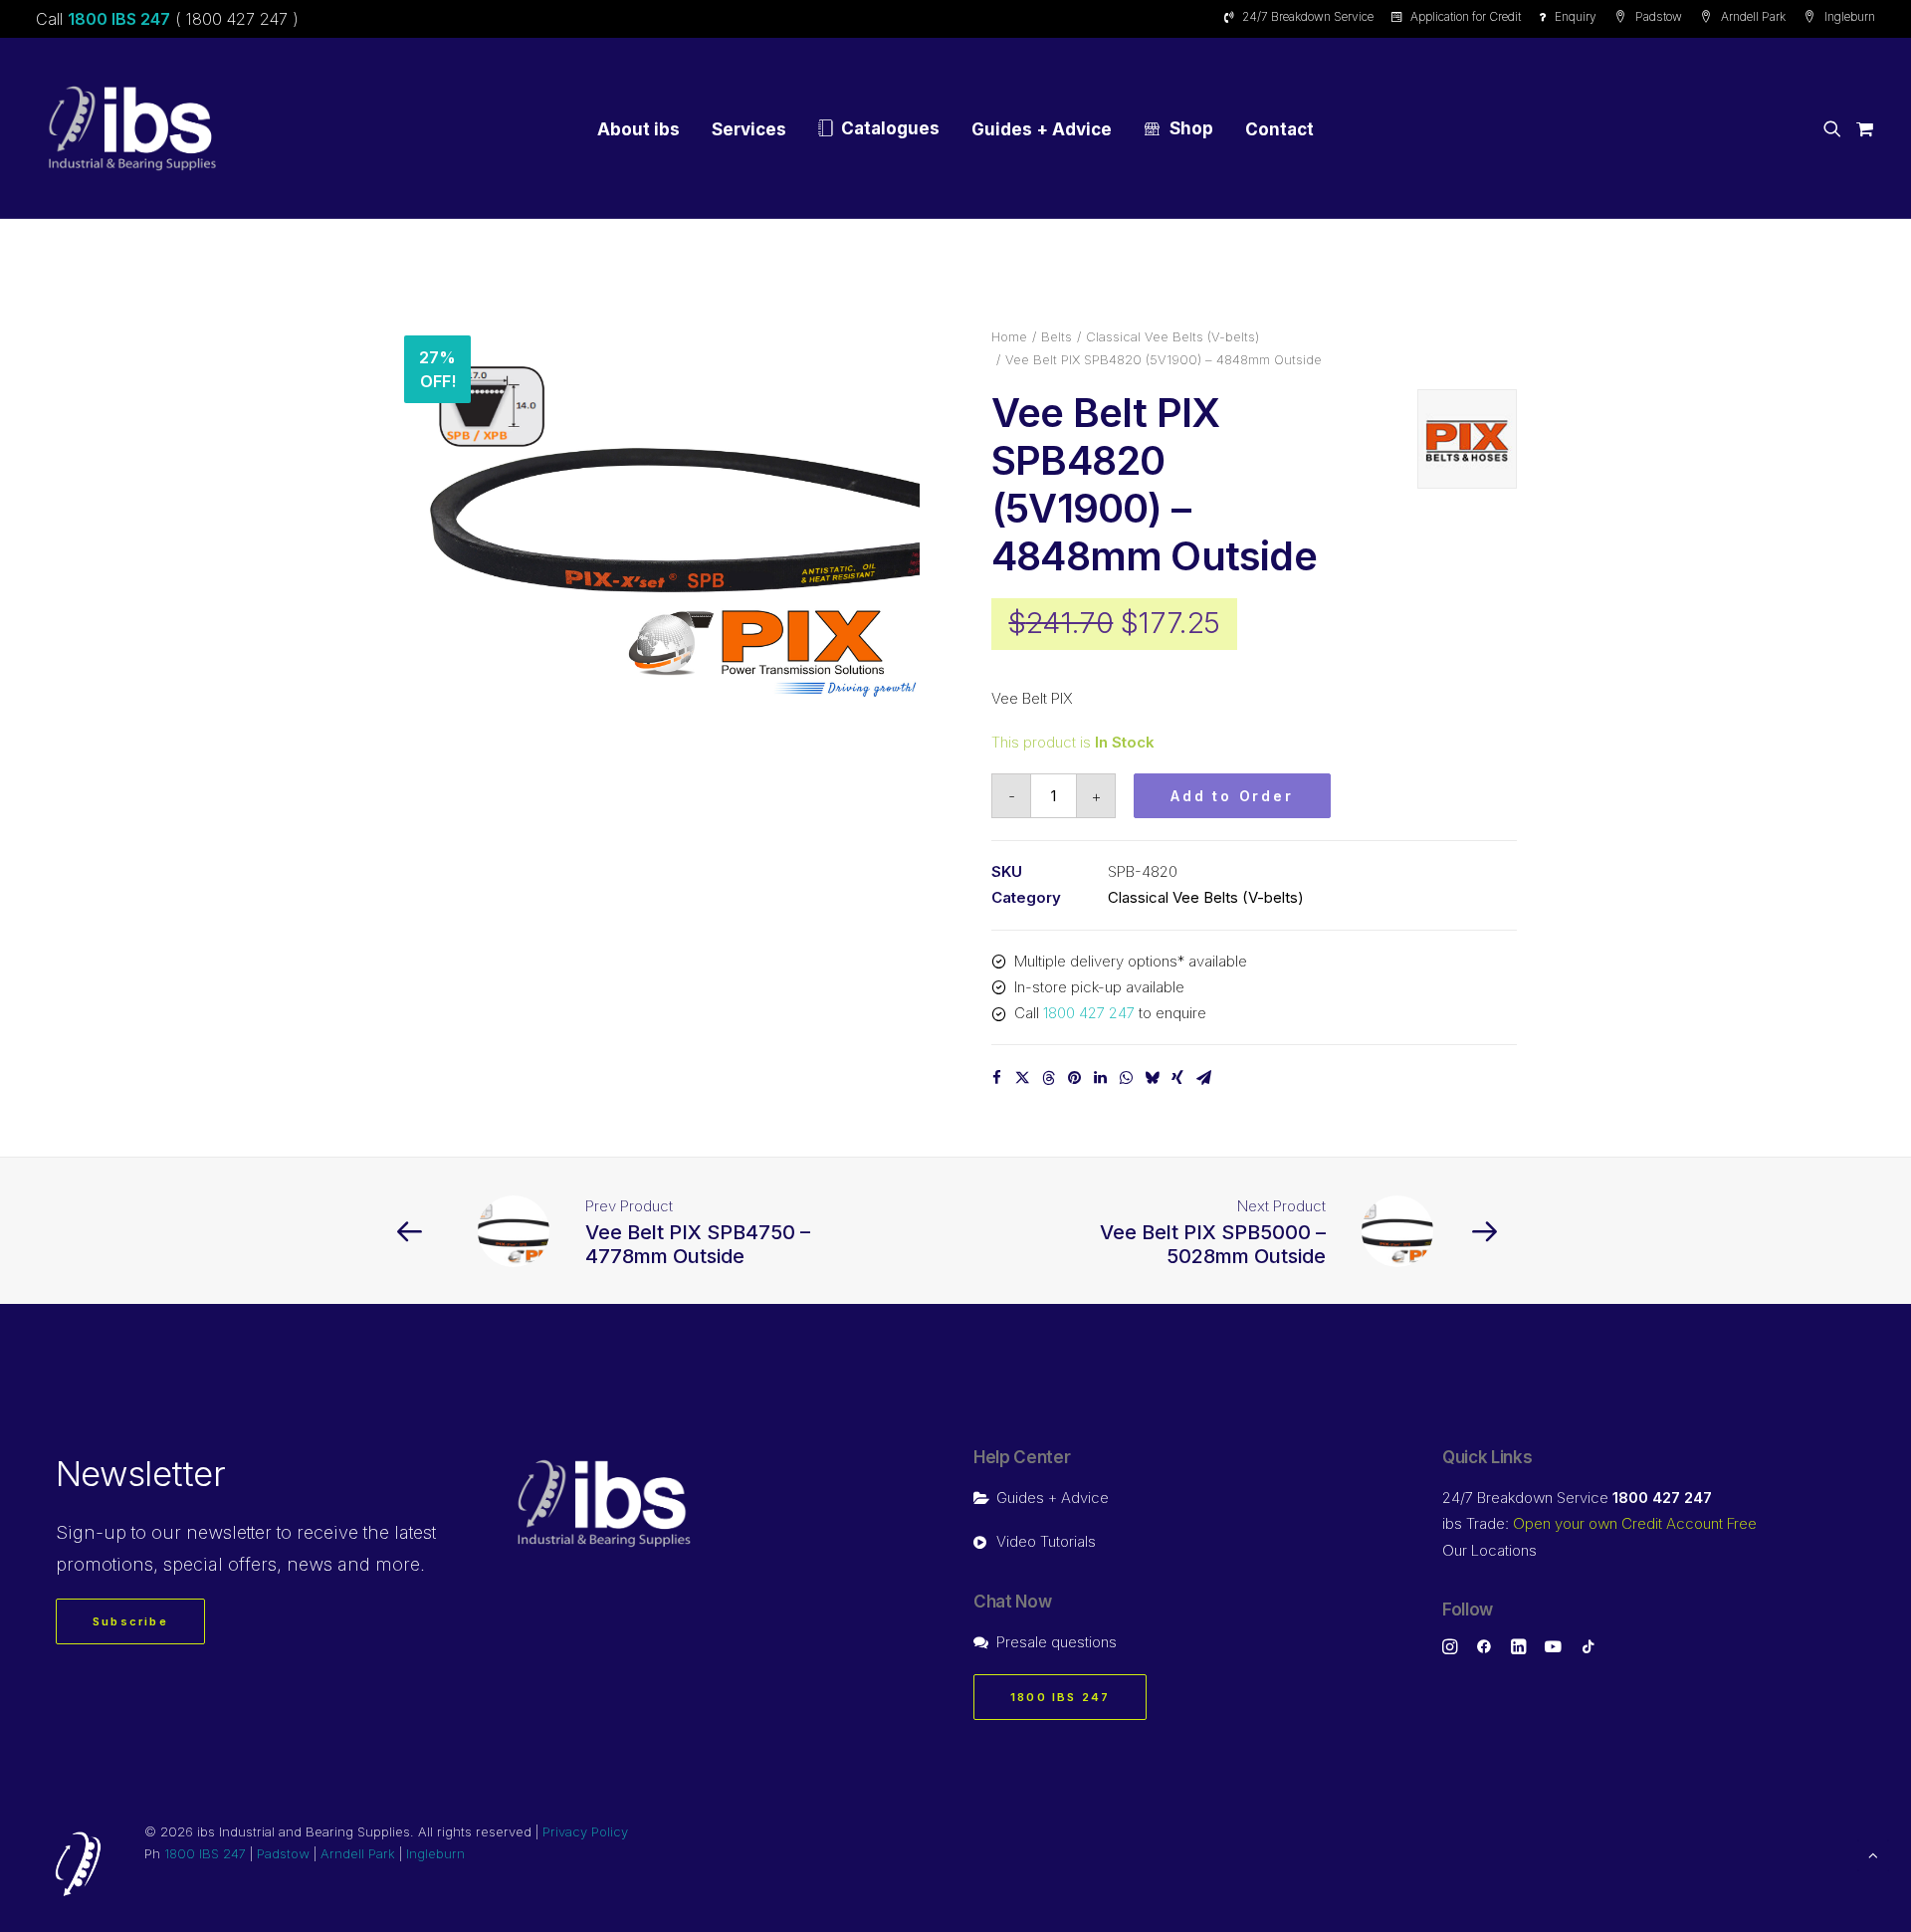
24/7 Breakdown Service (1308, 16)
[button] (1836, 128)
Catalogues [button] (890, 128)
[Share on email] (1203, 1078)
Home (1009, 336)
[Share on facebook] (996, 1078)
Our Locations (1489, 1550)
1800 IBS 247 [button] (1060, 1697)
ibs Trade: (1599, 1523)
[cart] (1862, 128)
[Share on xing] (1177, 1078)
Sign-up (91, 1532)
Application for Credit (1466, 16)
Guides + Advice (1042, 129)
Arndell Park (1753, 16)
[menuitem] (1302, 16)
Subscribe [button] (130, 1621)
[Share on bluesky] (1152, 1078)
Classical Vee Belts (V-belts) (1172, 336)
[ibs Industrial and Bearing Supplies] (132, 128)
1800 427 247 (1089, 1013)
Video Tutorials (1046, 1541)
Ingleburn (1850, 16)
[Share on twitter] (1022, 1078)
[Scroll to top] (1873, 1854)
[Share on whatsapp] (1126, 1078)
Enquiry (1576, 16)
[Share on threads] (1048, 1078)
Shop (1191, 128)
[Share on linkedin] (1100, 1078)
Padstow (1659, 16)
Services (749, 129)
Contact (1279, 129)
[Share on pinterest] (1074, 1078)
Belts (1057, 336)
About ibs (638, 129)
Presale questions (1057, 1642)
